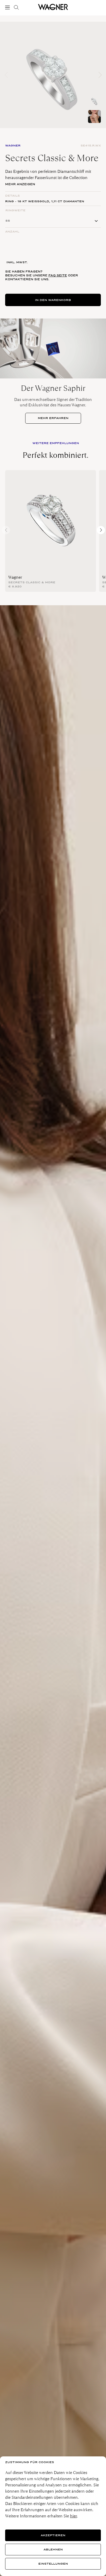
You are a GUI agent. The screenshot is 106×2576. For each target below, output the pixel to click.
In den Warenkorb (53, 300)
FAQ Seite (58, 275)
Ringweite (15, 210)
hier (73, 2516)
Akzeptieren (53, 2535)
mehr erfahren (53, 418)
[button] (100, 75)
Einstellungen (53, 2564)
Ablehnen (53, 2550)
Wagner (15, 577)
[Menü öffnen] (8, 7)
